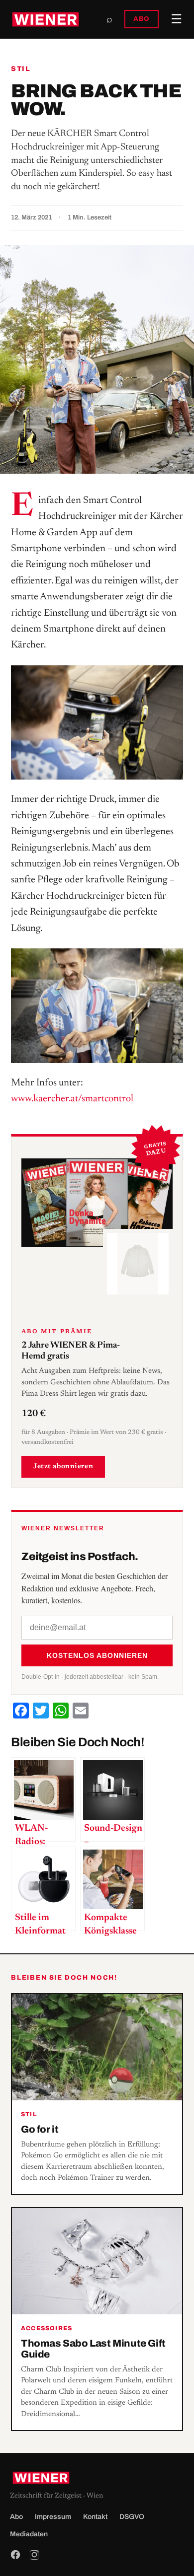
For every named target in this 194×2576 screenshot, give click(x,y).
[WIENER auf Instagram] (34, 2555)
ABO (142, 19)
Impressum (53, 2517)
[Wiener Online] (46, 19)
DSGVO (132, 2517)
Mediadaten (29, 2534)
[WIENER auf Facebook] (15, 2555)
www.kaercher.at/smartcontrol (72, 1099)
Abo (16, 2517)
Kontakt (95, 2517)
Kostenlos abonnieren (97, 1655)
